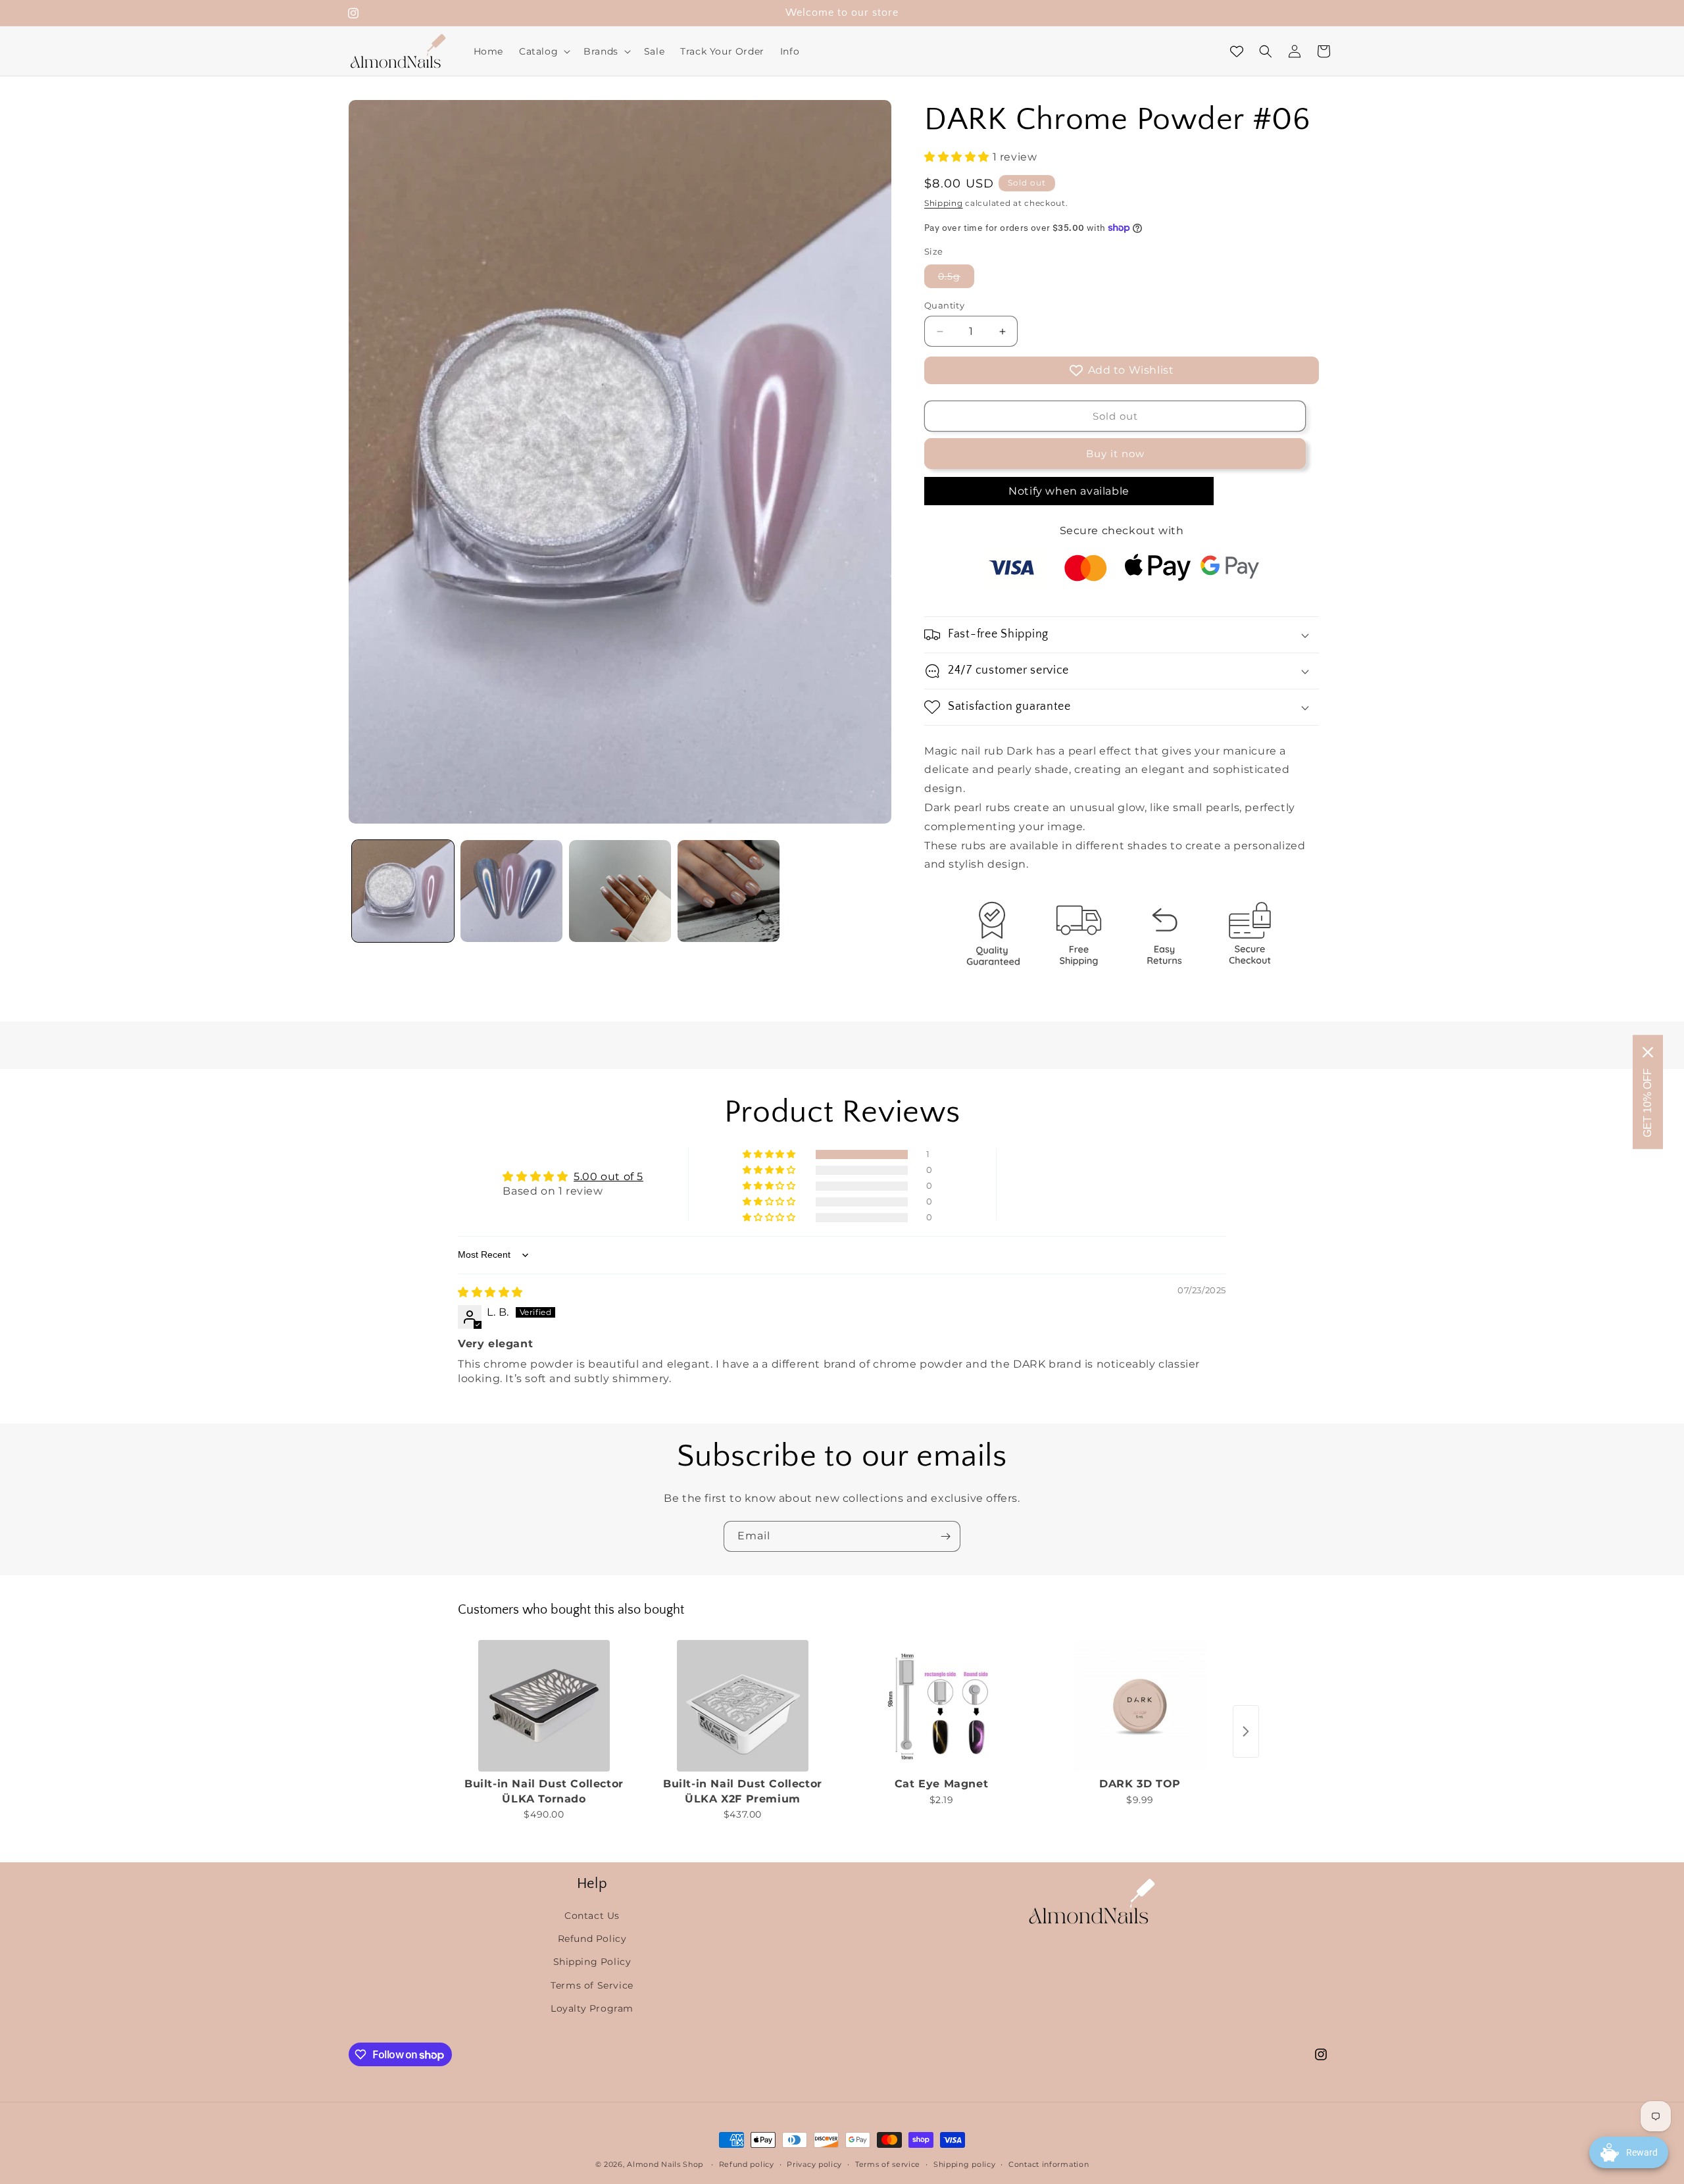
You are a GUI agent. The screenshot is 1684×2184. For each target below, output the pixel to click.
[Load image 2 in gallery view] (511, 891)
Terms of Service (592, 1985)
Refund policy (747, 2164)
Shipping (944, 203)
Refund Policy (592, 1939)
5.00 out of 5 (608, 1177)
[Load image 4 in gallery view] (729, 891)
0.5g (956, 279)
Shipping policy (965, 2164)
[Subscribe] (945, 1536)
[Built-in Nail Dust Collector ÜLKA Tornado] (544, 1706)
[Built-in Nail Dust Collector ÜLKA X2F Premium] (743, 1706)
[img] (490, 1292)
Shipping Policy (592, 1962)
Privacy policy (814, 2164)
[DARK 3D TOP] (1140, 1706)
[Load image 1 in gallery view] (403, 891)
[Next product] (1246, 1731)
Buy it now (1115, 454)
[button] (543, 51)
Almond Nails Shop (665, 2164)
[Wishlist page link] (1237, 51)
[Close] (1648, 1053)
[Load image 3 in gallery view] (620, 891)
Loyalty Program (592, 2008)
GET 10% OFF (1647, 1103)
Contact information (1049, 2164)
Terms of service (888, 2164)
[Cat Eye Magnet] (941, 1706)
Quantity (944, 305)
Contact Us (592, 1916)
